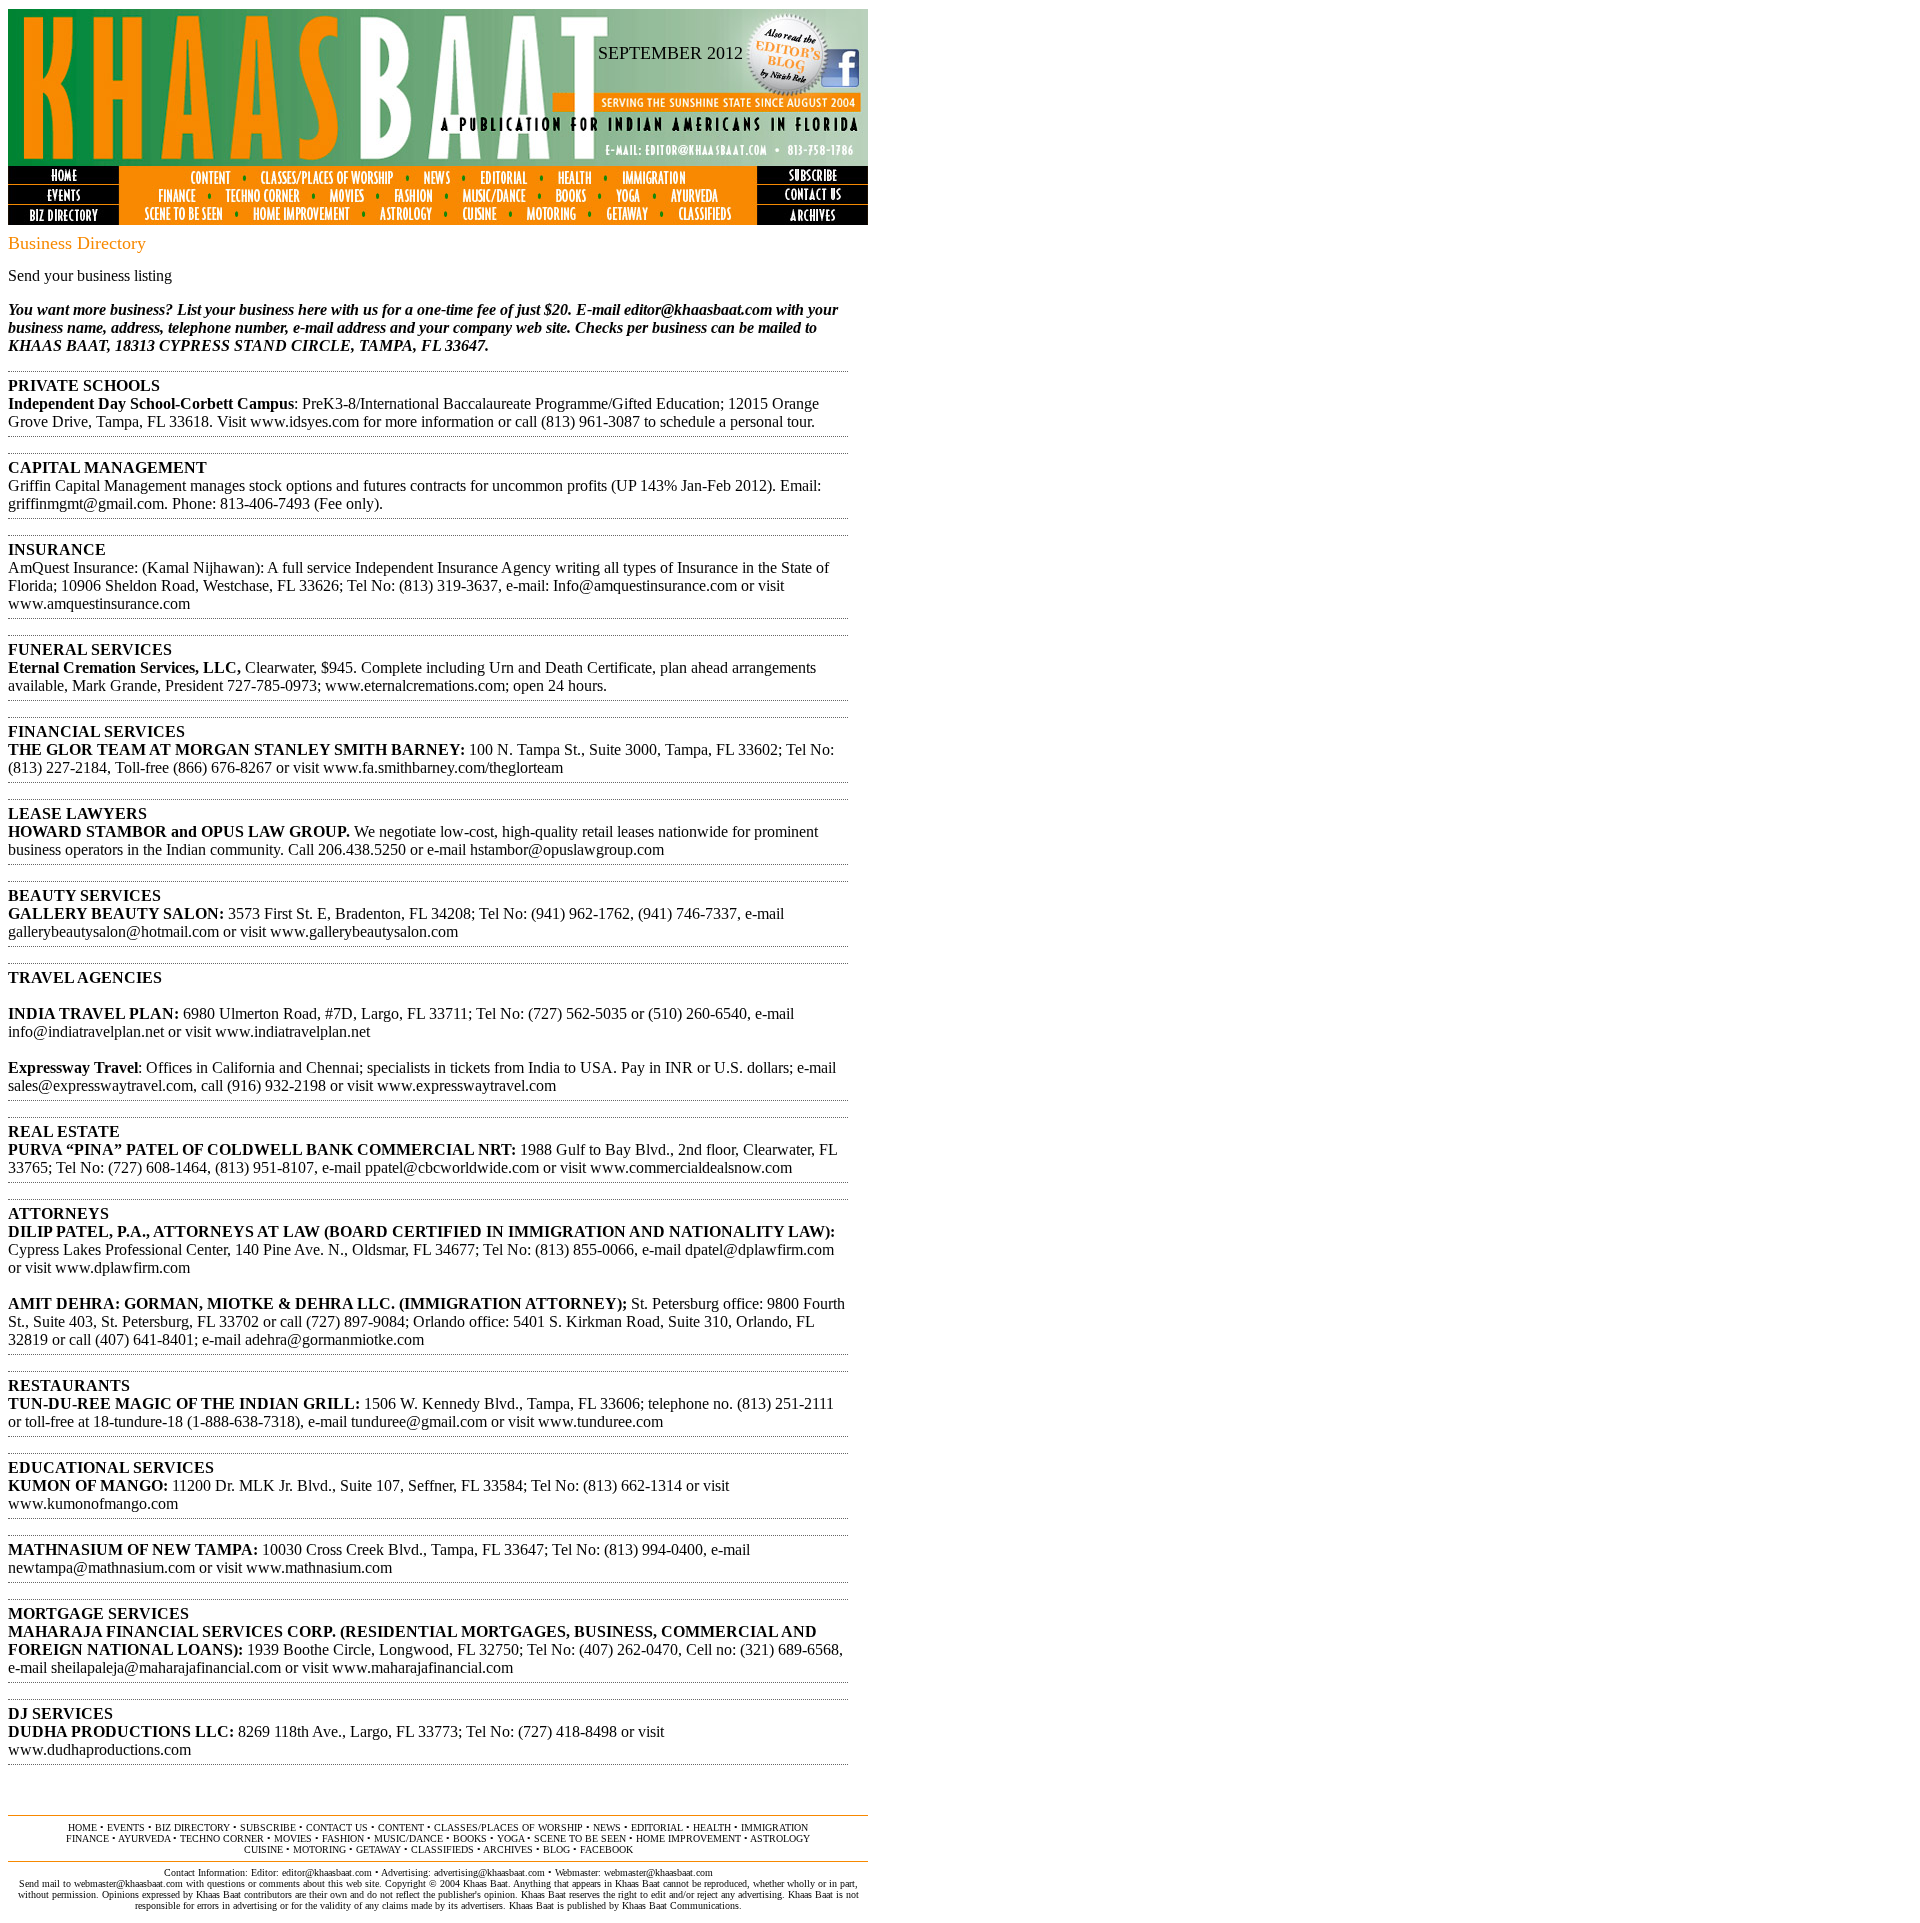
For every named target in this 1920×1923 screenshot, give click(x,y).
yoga (510, 1838)
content (401, 1827)
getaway (378, 1849)
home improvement (688, 1838)
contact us (337, 1827)
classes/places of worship (508, 1827)
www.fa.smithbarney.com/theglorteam (443, 767)
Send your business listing (90, 275)
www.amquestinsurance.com (99, 603)
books (470, 1838)
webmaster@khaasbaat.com (658, 1872)
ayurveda (144, 1838)
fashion (343, 1838)
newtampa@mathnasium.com (101, 1567)
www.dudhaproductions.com (99, 1749)
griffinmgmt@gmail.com (86, 503)
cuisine (263, 1849)
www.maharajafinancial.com (422, 1667)
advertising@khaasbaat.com (489, 1872)
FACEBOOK (606, 1849)
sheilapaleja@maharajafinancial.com (166, 1667)
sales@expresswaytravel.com (100, 1085)
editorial (657, 1827)
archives (508, 1849)
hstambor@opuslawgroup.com (567, 849)
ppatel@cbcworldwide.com (452, 1167)
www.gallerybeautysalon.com (364, 931)
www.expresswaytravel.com (466, 1085)
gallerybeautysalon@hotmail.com (113, 931)
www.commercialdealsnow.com (691, 1167)
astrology (780, 1838)
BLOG (556, 1849)
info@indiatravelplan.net (86, 1031)
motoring (319, 1849)
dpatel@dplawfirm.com (759, 1249)
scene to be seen (580, 1838)
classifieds (442, 1849)
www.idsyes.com (304, 421)
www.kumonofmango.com (93, 1503)
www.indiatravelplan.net (292, 1031)
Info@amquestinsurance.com (645, 585)
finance (87, 1838)
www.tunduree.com (600, 1421)
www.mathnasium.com (319, 1567)
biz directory (192, 1827)
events (126, 1827)
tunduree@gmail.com (419, 1421)
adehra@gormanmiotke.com (334, 1339)
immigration (774, 1827)
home (82, 1827)
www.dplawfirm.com (122, 1267)
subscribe (268, 1827)
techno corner (222, 1838)
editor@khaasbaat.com (698, 309)
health (712, 1827)
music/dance (408, 1838)
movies (293, 1838)
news (607, 1827)
